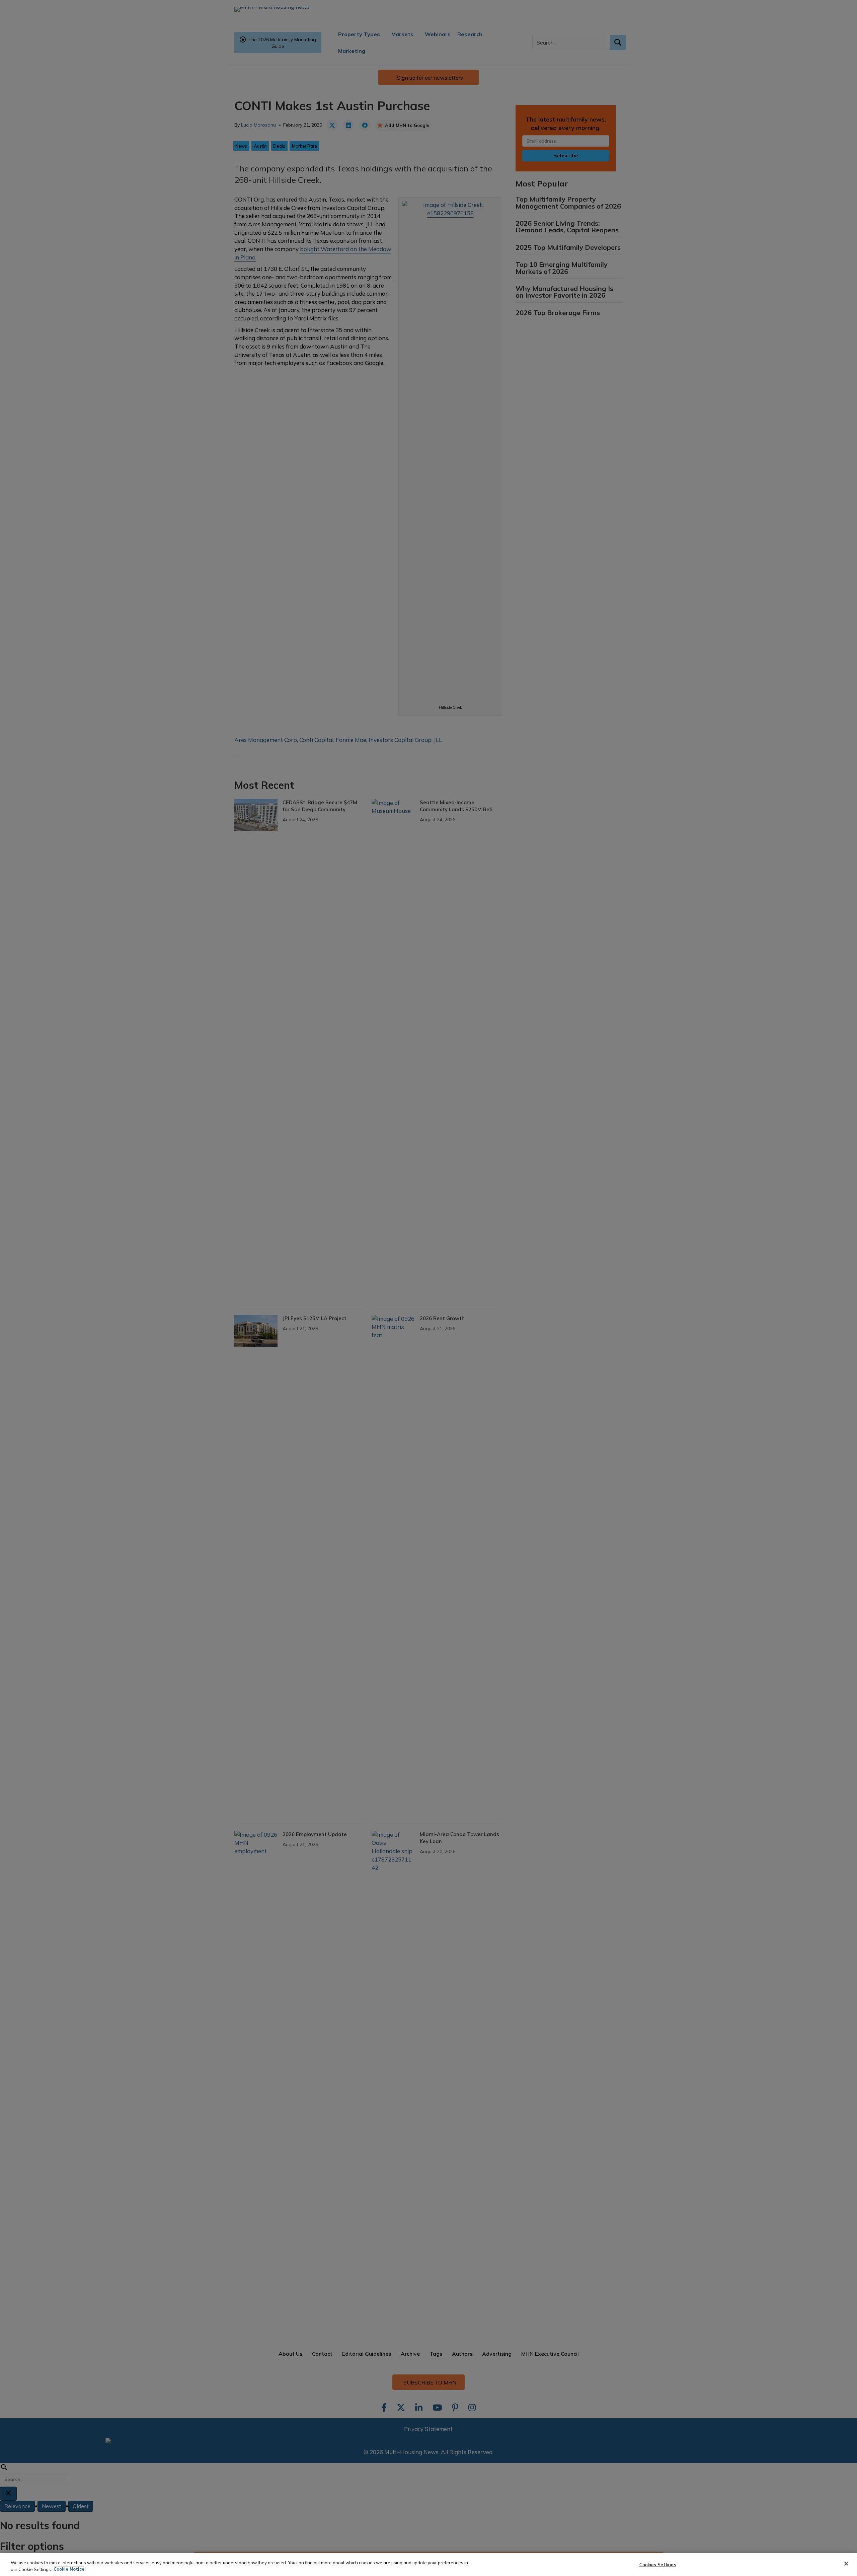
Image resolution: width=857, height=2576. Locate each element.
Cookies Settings (658, 2565)
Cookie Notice (69, 2569)
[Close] (846, 2564)
